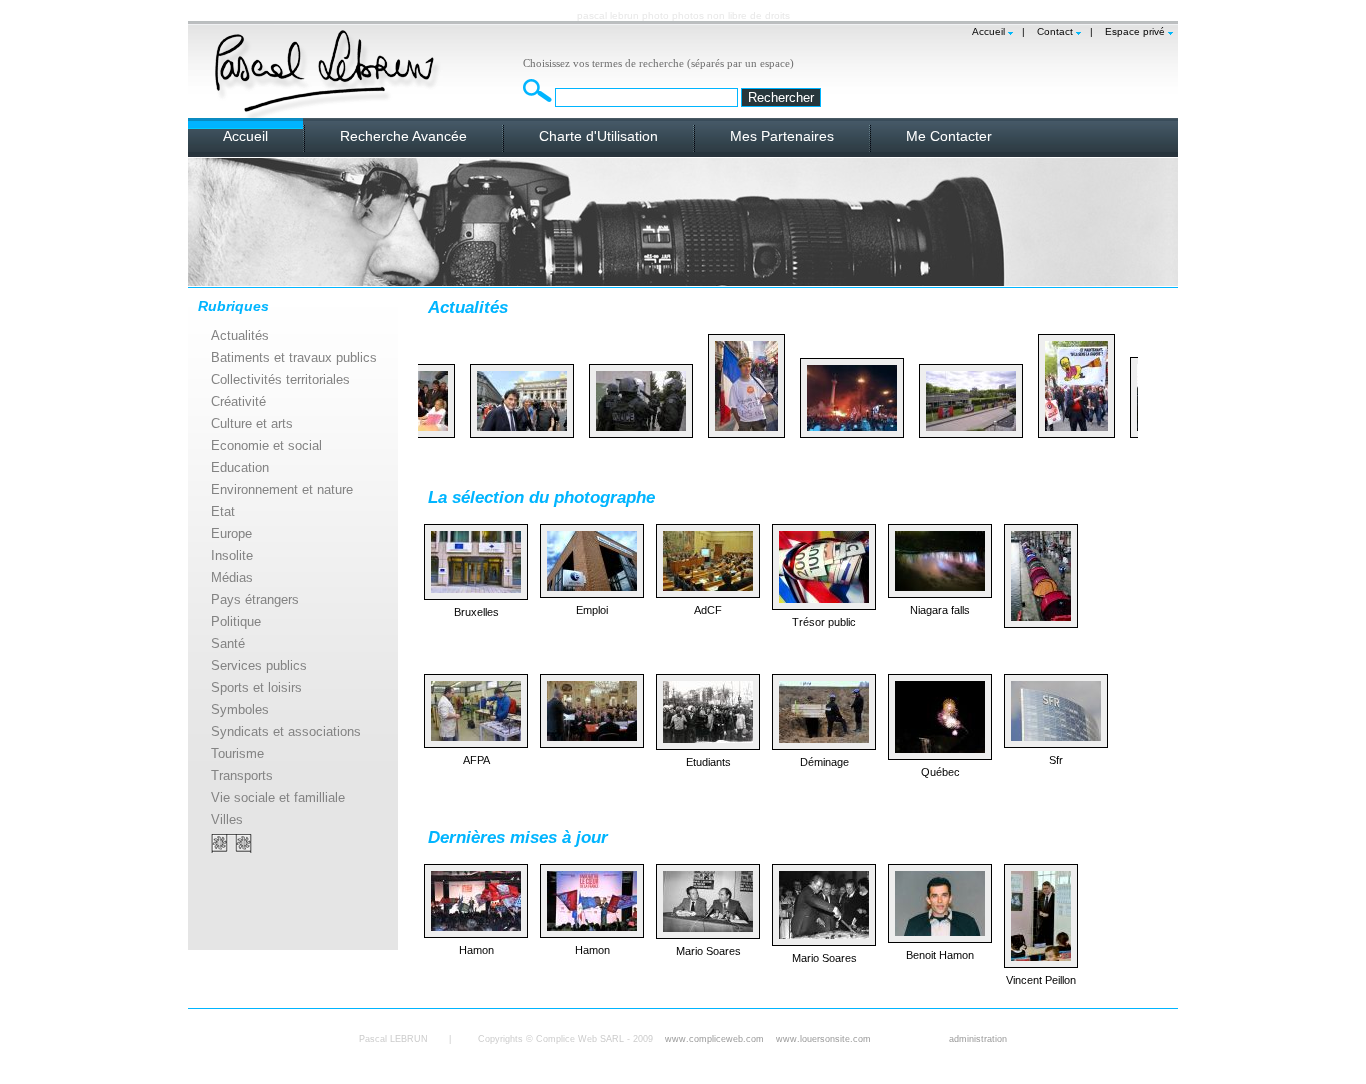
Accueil (988, 31)
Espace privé (1135, 31)
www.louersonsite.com (823, 1039)
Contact (1055, 31)
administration (978, 1039)
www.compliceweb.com (714, 1039)
